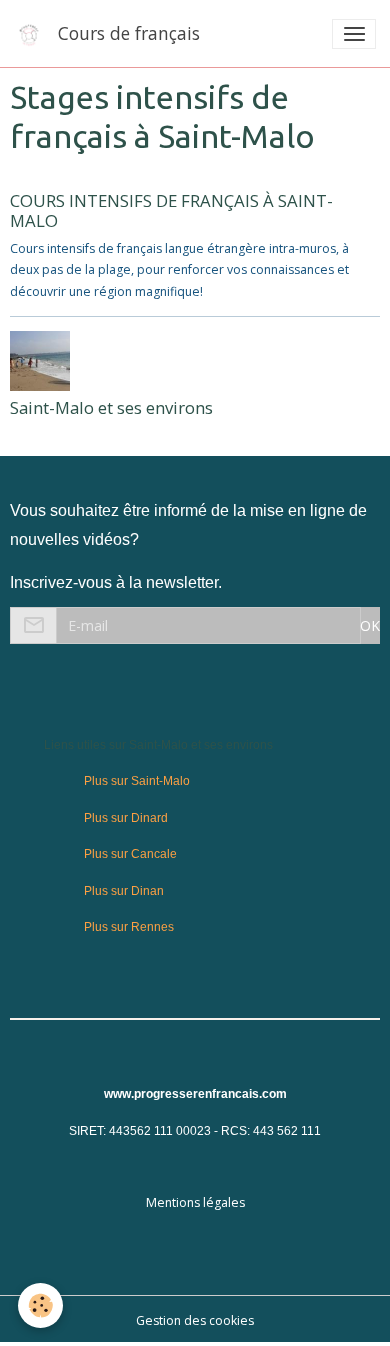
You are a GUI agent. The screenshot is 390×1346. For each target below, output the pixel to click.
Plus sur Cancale (130, 854)
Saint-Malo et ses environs (111, 407)
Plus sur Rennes (129, 927)
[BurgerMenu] (354, 34)
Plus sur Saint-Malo (137, 781)
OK (370, 625)
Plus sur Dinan (124, 891)
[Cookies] (40, 1305)
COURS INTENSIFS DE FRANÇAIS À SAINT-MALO (171, 210)
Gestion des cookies (195, 1320)
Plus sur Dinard (126, 818)
